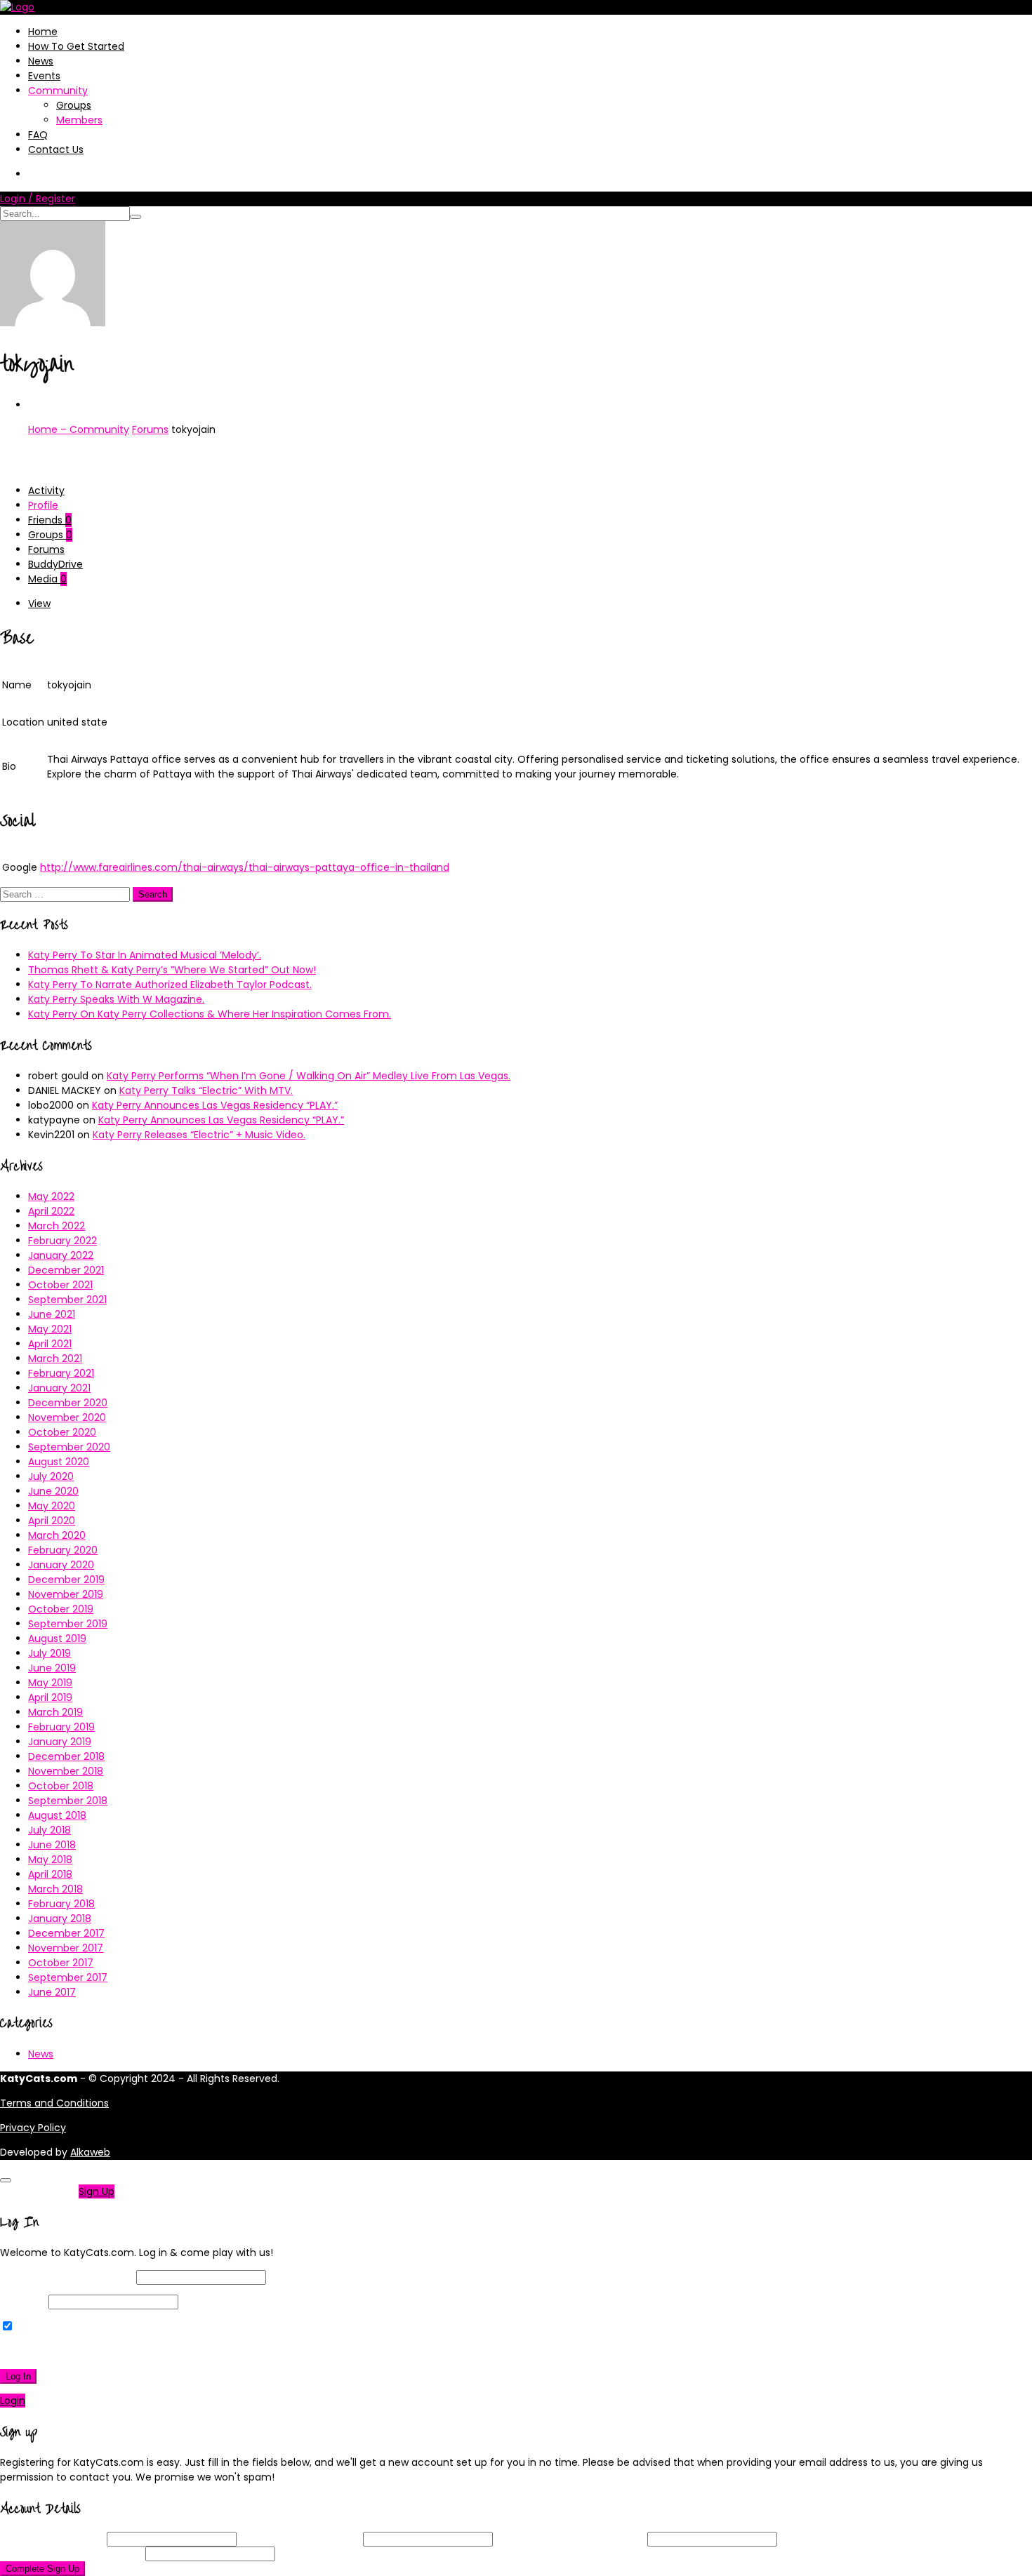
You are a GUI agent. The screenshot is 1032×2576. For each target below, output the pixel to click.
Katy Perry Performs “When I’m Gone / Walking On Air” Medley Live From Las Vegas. (309, 1076)
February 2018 (61, 1904)
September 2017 (68, 1977)
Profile (43, 505)
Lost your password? (55, 2351)
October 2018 (61, 1786)
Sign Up (97, 2191)
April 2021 (50, 1344)
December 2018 (66, 1756)
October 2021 (60, 1285)
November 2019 (66, 1594)
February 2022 (62, 1241)
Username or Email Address (67, 2277)
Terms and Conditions (54, 2103)
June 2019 (52, 1668)
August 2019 (57, 1639)
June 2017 (52, 1992)
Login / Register (38, 199)
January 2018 (60, 1918)
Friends (50, 520)
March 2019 (55, 1712)
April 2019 (50, 1697)
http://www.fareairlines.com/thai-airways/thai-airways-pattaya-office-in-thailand (245, 867)
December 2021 (66, 1270)
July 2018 (49, 1830)
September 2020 (69, 1447)
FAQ (38, 135)
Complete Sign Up (42, 2569)
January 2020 (61, 1565)
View (39, 603)
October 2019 (61, 1609)
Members (79, 120)
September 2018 (68, 1801)
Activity (46, 490)
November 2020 (67, 1417)
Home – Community (79, 429)
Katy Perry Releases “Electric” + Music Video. (199, 1135)
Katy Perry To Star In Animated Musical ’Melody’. (145, 955)
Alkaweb (90, 2152)
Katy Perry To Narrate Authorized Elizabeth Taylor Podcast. (170, 985)
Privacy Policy (33, 2128)
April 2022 (51, 1211)
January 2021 (59, 1388)
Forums (150, 429)
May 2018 (50, 1860)
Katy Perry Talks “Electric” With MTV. (206, 1090)
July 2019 (49, 1653)
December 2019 (66, 1580)
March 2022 (57, 1226)
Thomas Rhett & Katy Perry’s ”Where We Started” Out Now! (172, 970)
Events (44, 76)
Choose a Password (570, 2539)
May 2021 (50, 1329)
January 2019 (60, 1742)
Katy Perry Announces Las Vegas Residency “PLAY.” (215, 1105)
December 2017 (66, 1933)
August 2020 (59, 1462)
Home (43, 32)
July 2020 (51, 1476)
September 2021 (67, 1300)
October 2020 (62, 1432)
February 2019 (61, 1727)
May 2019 (50, 1683)
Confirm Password (71, 2554)
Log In (18, 2376)
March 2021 (55, 1359)
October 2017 (61, 1963)
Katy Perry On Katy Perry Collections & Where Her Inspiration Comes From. (210, 1014)
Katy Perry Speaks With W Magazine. (116, 999)
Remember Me (52, 2327)
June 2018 (52, 1845)
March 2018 (55, 1889)
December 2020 (68, 1403)
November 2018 (66, 1771)
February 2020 (63, 1550)
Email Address (300, 2539)
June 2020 (53, 1491)
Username (52, 2539)
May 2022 (51, 1196)
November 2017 (66, 1948)
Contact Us (56, 149)
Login (13, 2401)
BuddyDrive (55, 564)
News (41, 61)
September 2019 (68, 1624)
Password (23, 2302)
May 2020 (52, 1506)
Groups (74, 105)
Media (47, 579)
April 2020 (52, 1521)
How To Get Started (76, 46)
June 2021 (52, 1314)
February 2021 (61, 1373)
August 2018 (57, 1815)
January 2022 (61, 1255)
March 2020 (57, 1535)
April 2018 (50, 1874)
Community (58, 91)
